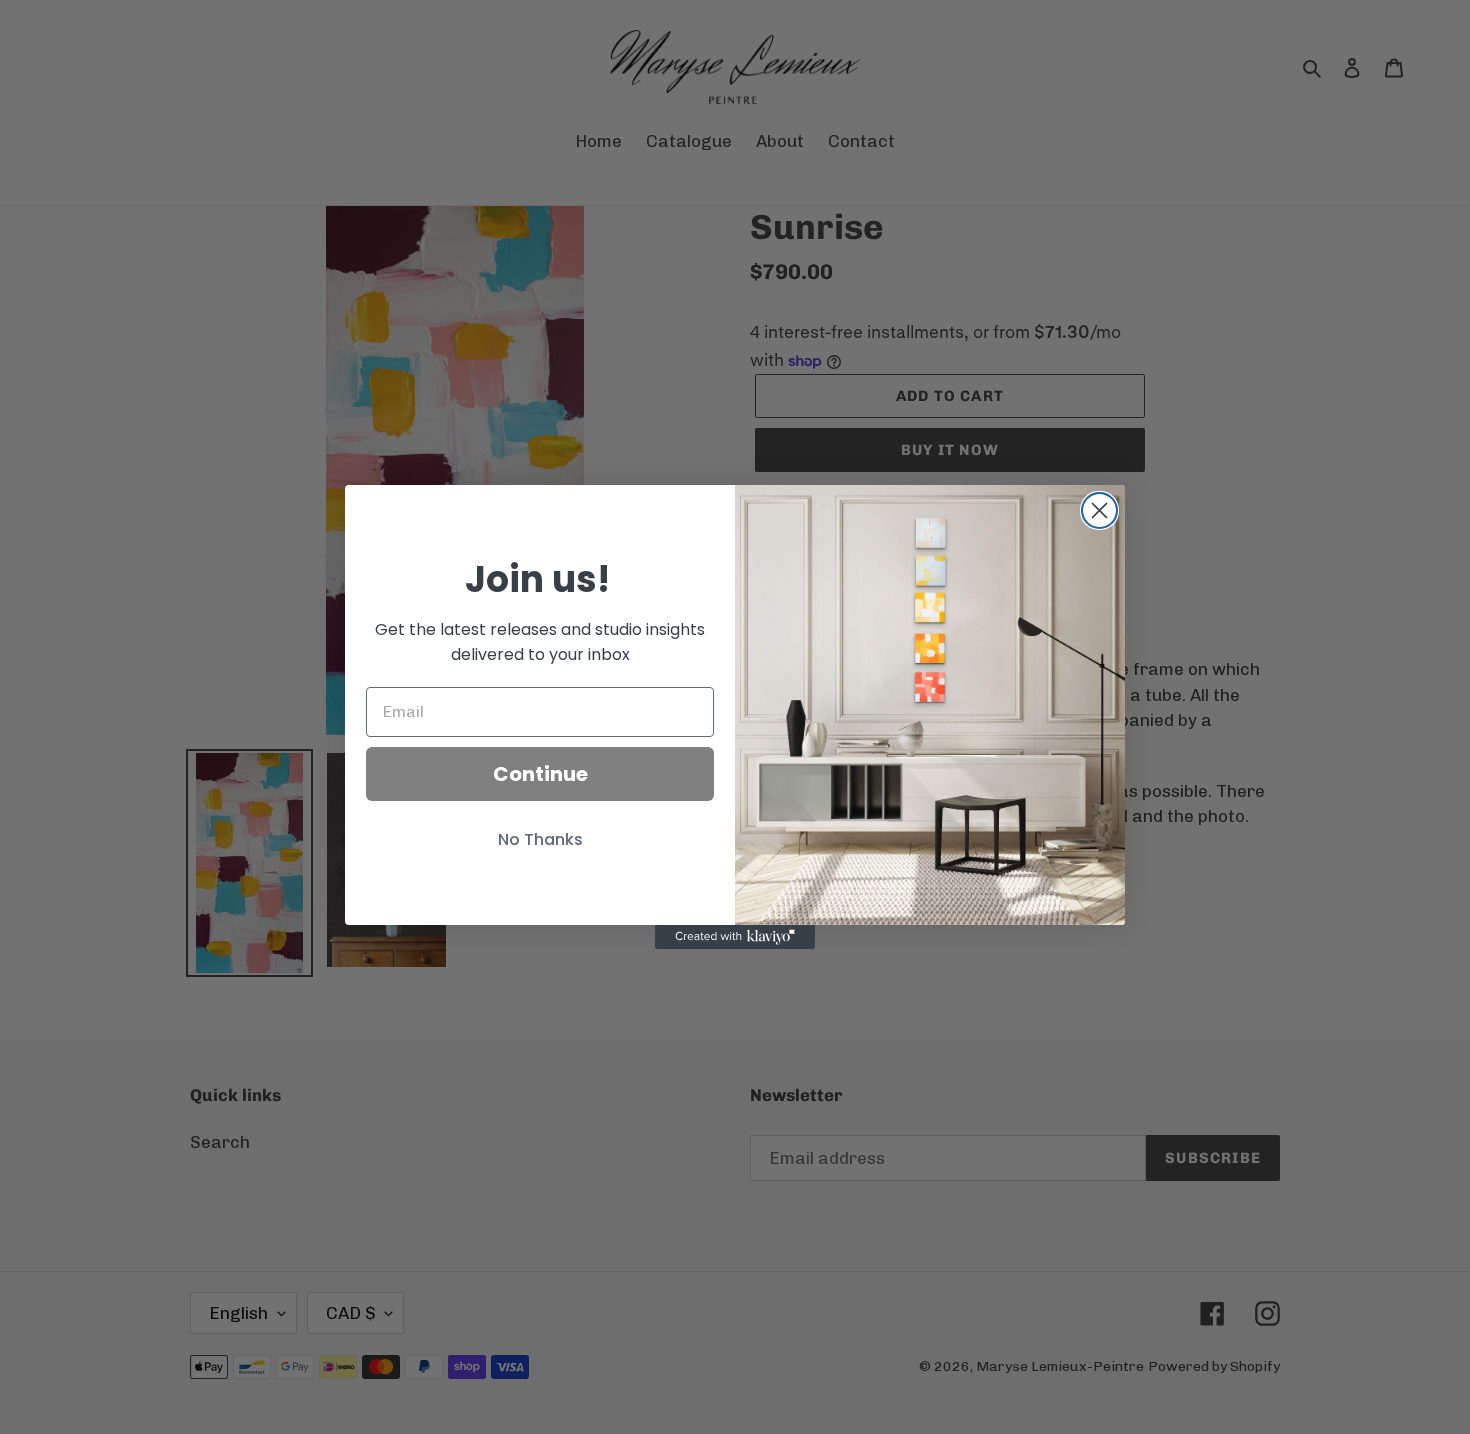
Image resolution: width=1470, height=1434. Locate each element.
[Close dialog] (1099, 510)
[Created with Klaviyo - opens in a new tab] (735, 937)
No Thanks (540, 839)
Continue (540, 774)
